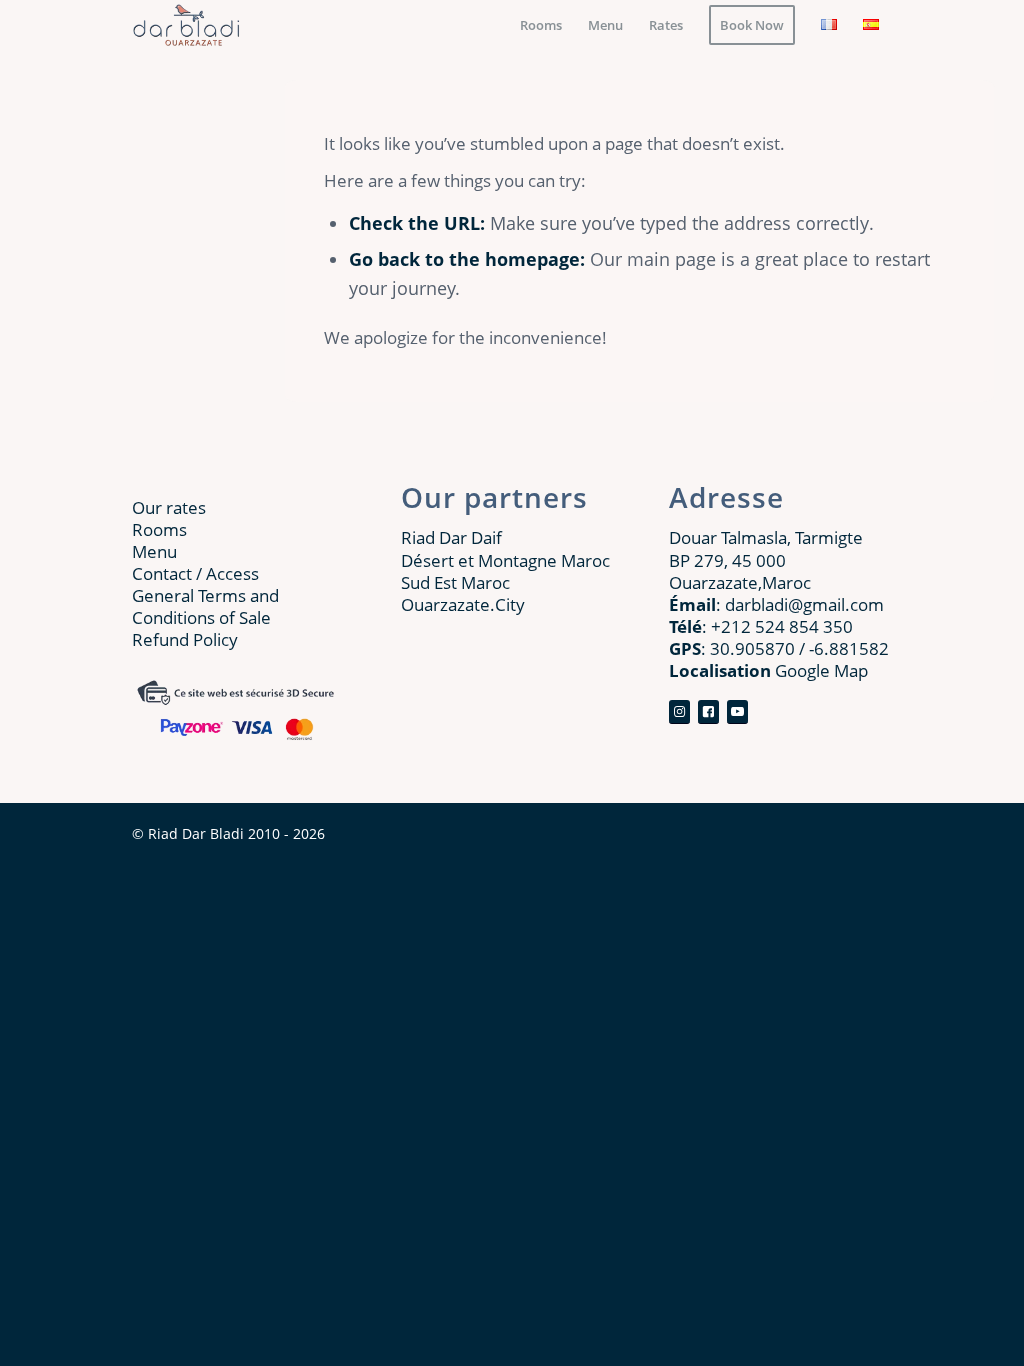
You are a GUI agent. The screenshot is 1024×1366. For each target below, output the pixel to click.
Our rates (169, 507)
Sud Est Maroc (455, 582)
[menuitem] (541, 25)
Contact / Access (195, 573)
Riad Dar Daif (451, 537)
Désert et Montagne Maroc (505, 560)
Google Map (768, 670)
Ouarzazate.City (463, 604)
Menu (154, 551)
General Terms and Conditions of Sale (205, 606)
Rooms (159, 529)
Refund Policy (185, 639)
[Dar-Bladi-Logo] (187, 25)
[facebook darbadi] (679, 712)
